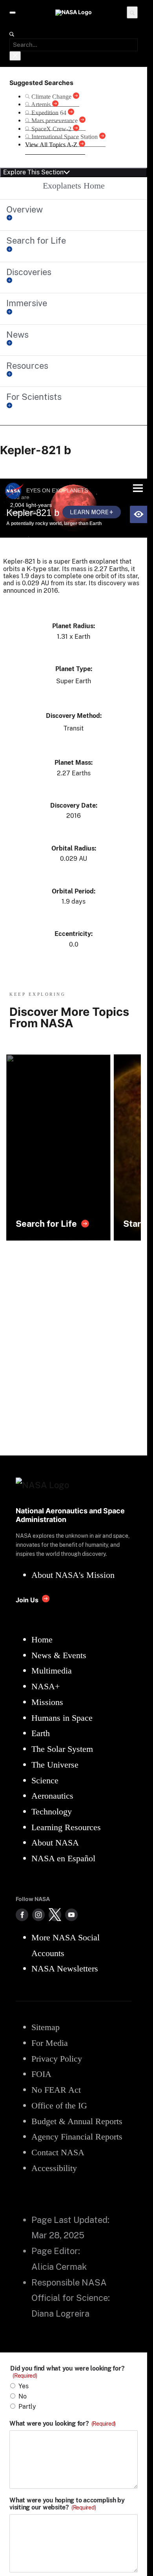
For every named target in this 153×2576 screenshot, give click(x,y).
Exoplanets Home (74, 186)
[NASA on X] (55, 1915)
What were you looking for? (63, 2424)
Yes (24, 2386)
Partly (27, 2407)
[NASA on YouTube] (71, 1915)
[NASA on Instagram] (38, 1915)
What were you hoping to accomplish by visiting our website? (67, 2504)
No (23, 2396)
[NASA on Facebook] (22, 1915)
